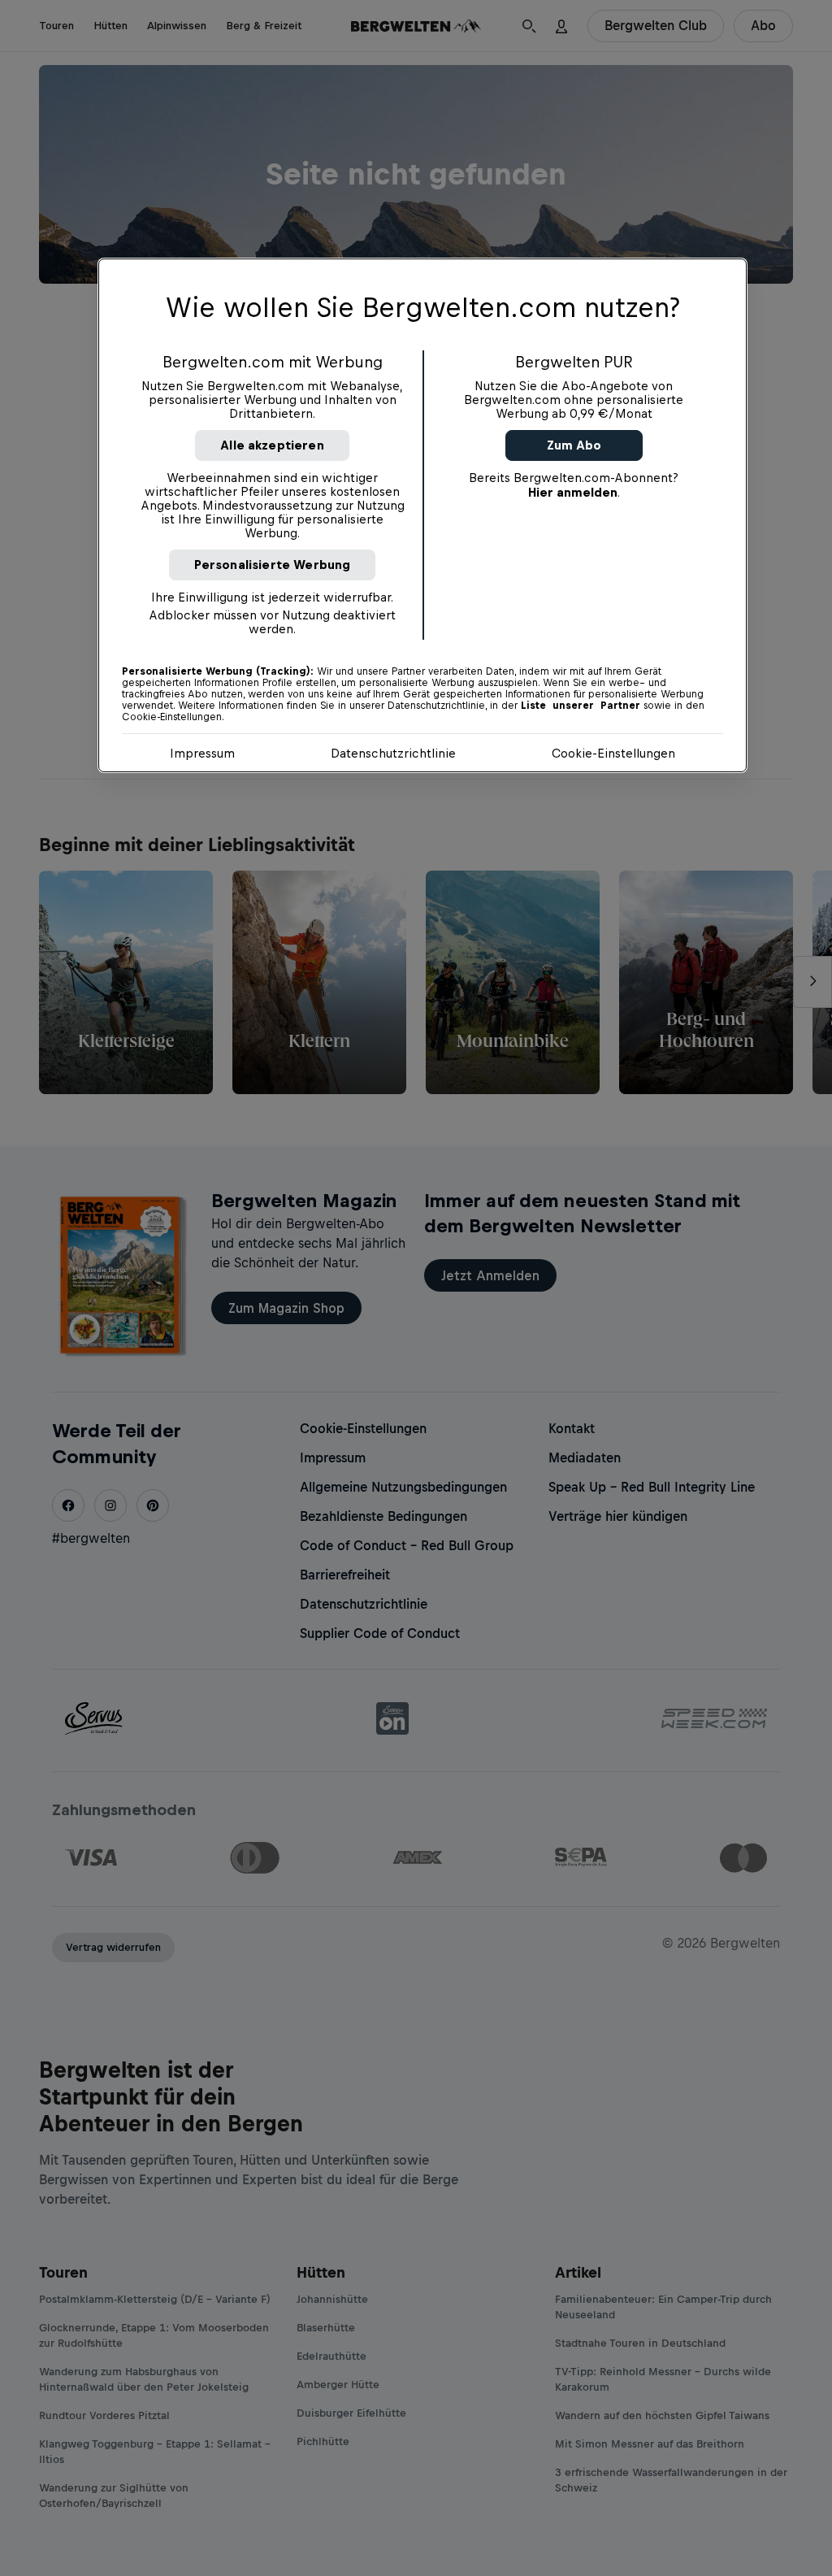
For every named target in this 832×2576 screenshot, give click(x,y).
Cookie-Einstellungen (613, 753)
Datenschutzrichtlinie (393, 753)
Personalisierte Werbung (273, 565)
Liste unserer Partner (581, 706)
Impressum (202, 753)
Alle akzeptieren (272, 445)
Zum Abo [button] (574, 445)
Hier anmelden (573, 492)
